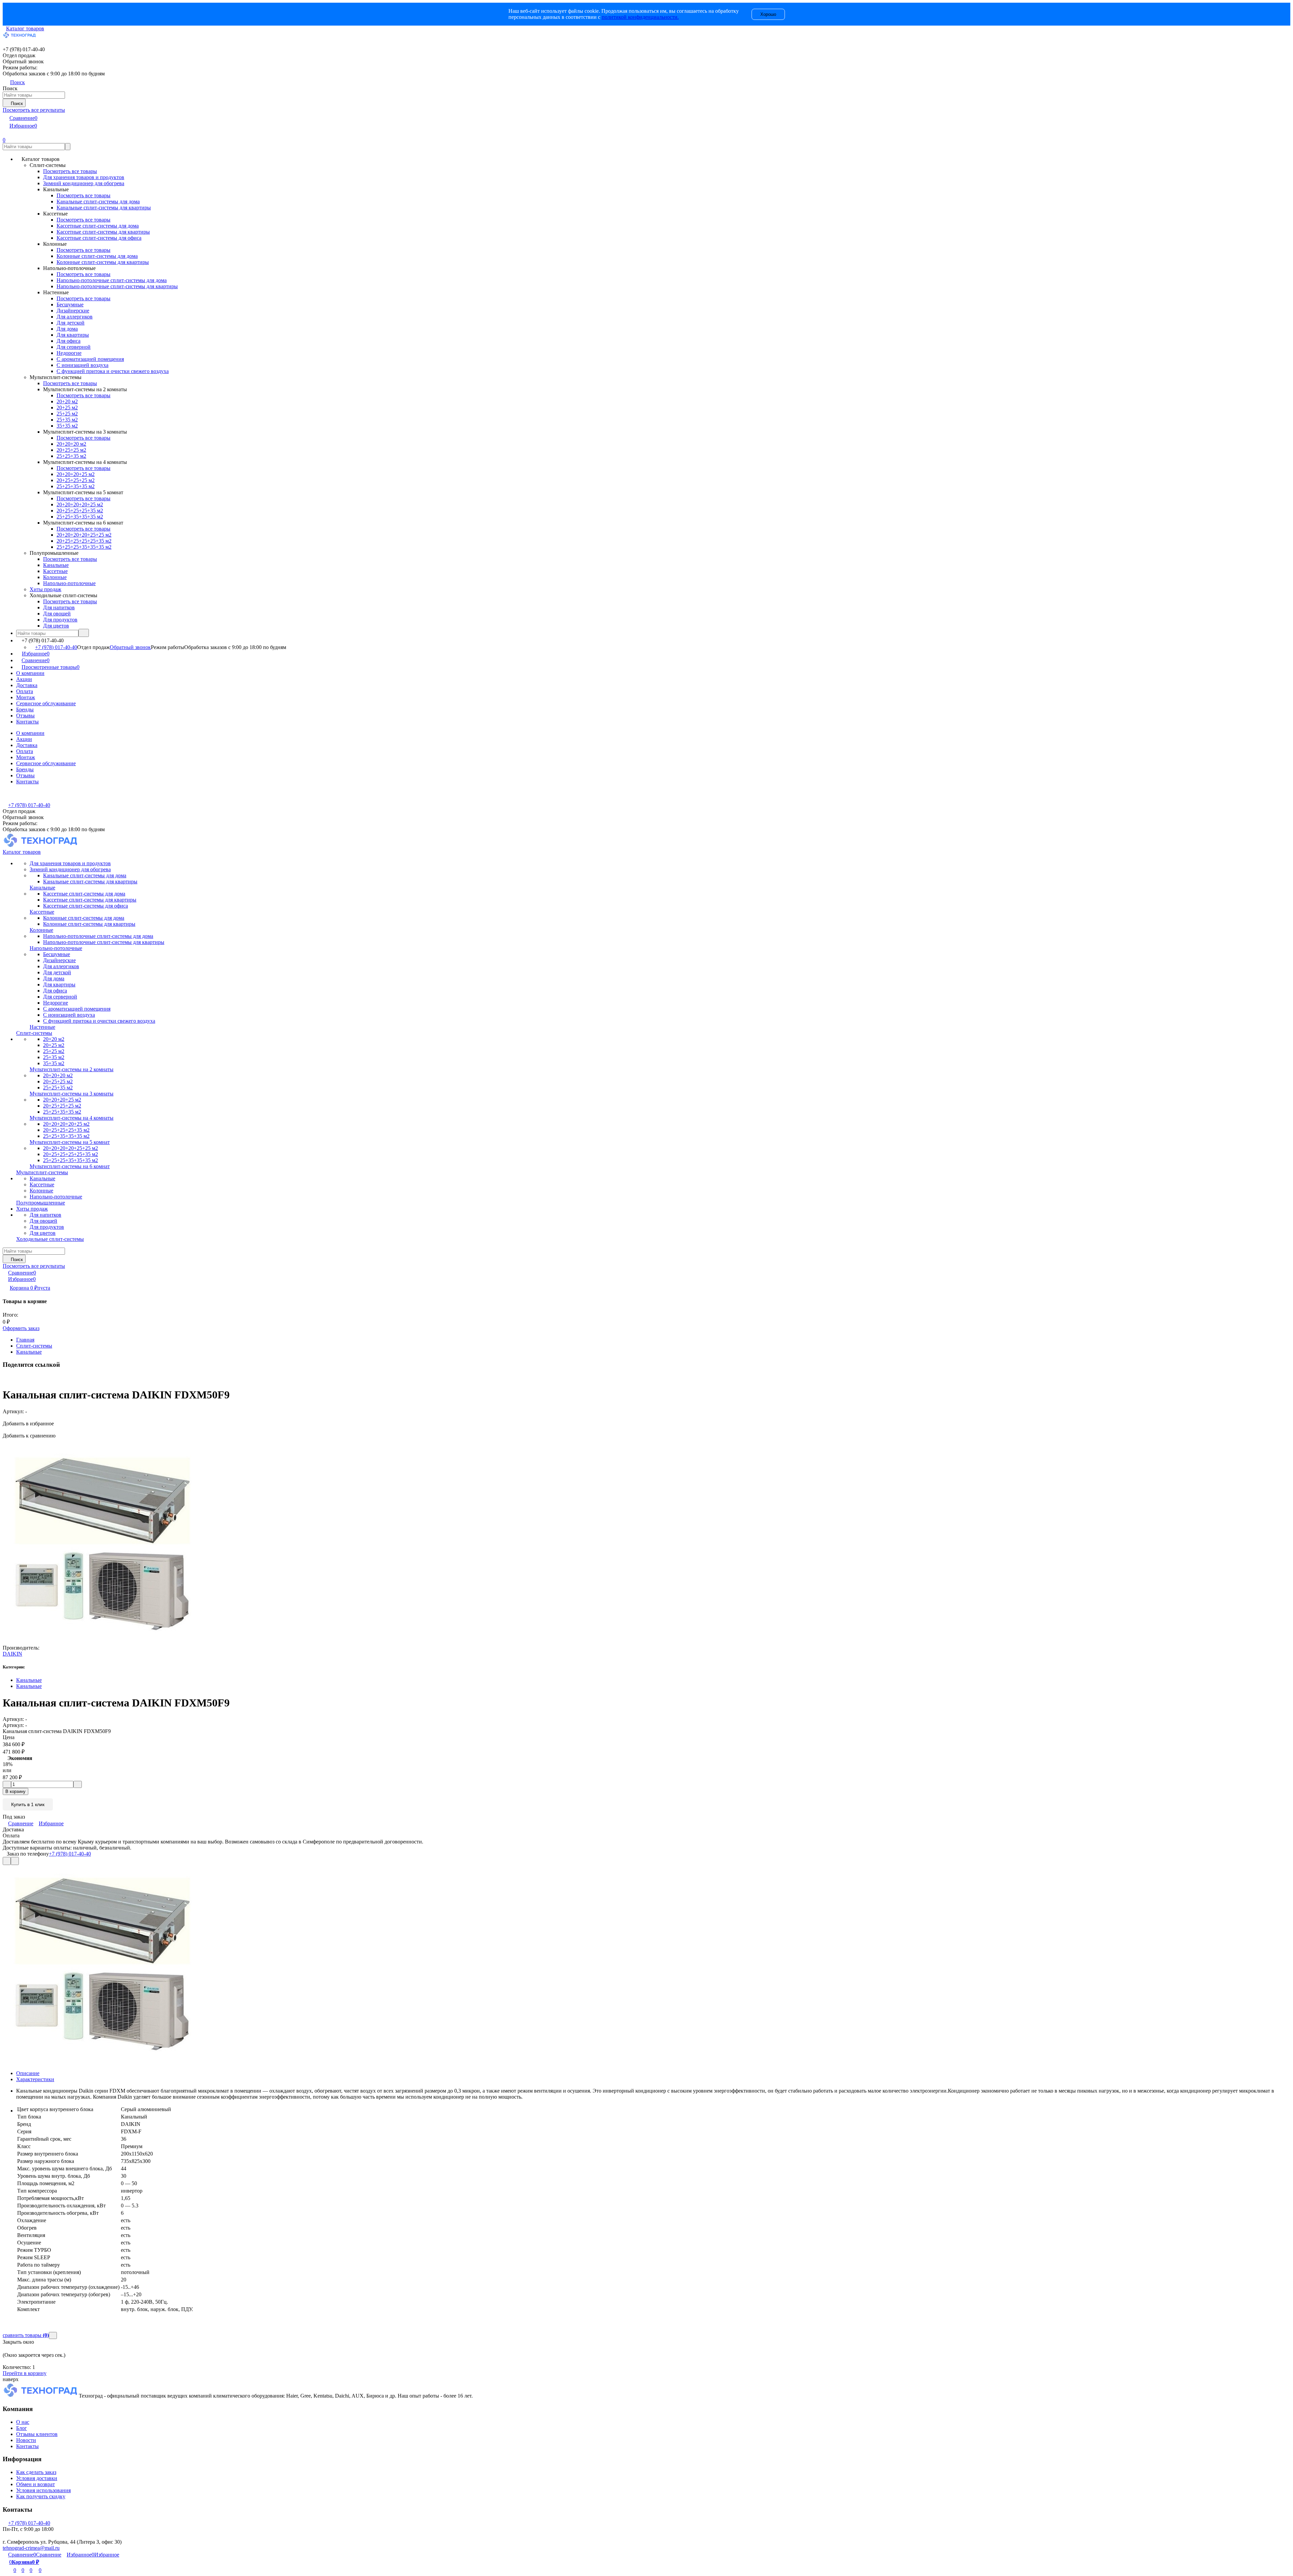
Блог (22, 2428)
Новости (26, 2440)
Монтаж (26, 697)
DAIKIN (12, 1654)
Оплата (25, 691)
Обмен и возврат (36, 2484)
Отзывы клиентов (37, 2434)
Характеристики (35, 2079)
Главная (25, 1340)
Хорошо (768, 14)
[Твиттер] (8, 1378)
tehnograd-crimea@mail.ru (31, 2548)
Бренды (25, 709)
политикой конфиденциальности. (640, 17)
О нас (23, 2422)
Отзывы (25, 716)
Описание (28, 2073)
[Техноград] (41, 2396)
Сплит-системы (34, 1346)
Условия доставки (37, 2478)
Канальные (29, 1352)
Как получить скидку (41, 2496)
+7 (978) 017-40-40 (56, 647)
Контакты (27, 722)
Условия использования (43, 2490)
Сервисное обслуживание (46, 703)
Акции (24, 679)
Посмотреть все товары (70, 171)
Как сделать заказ (36, 2472)
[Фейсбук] (4, 1378)
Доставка (27, 685)
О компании (30, 673)
